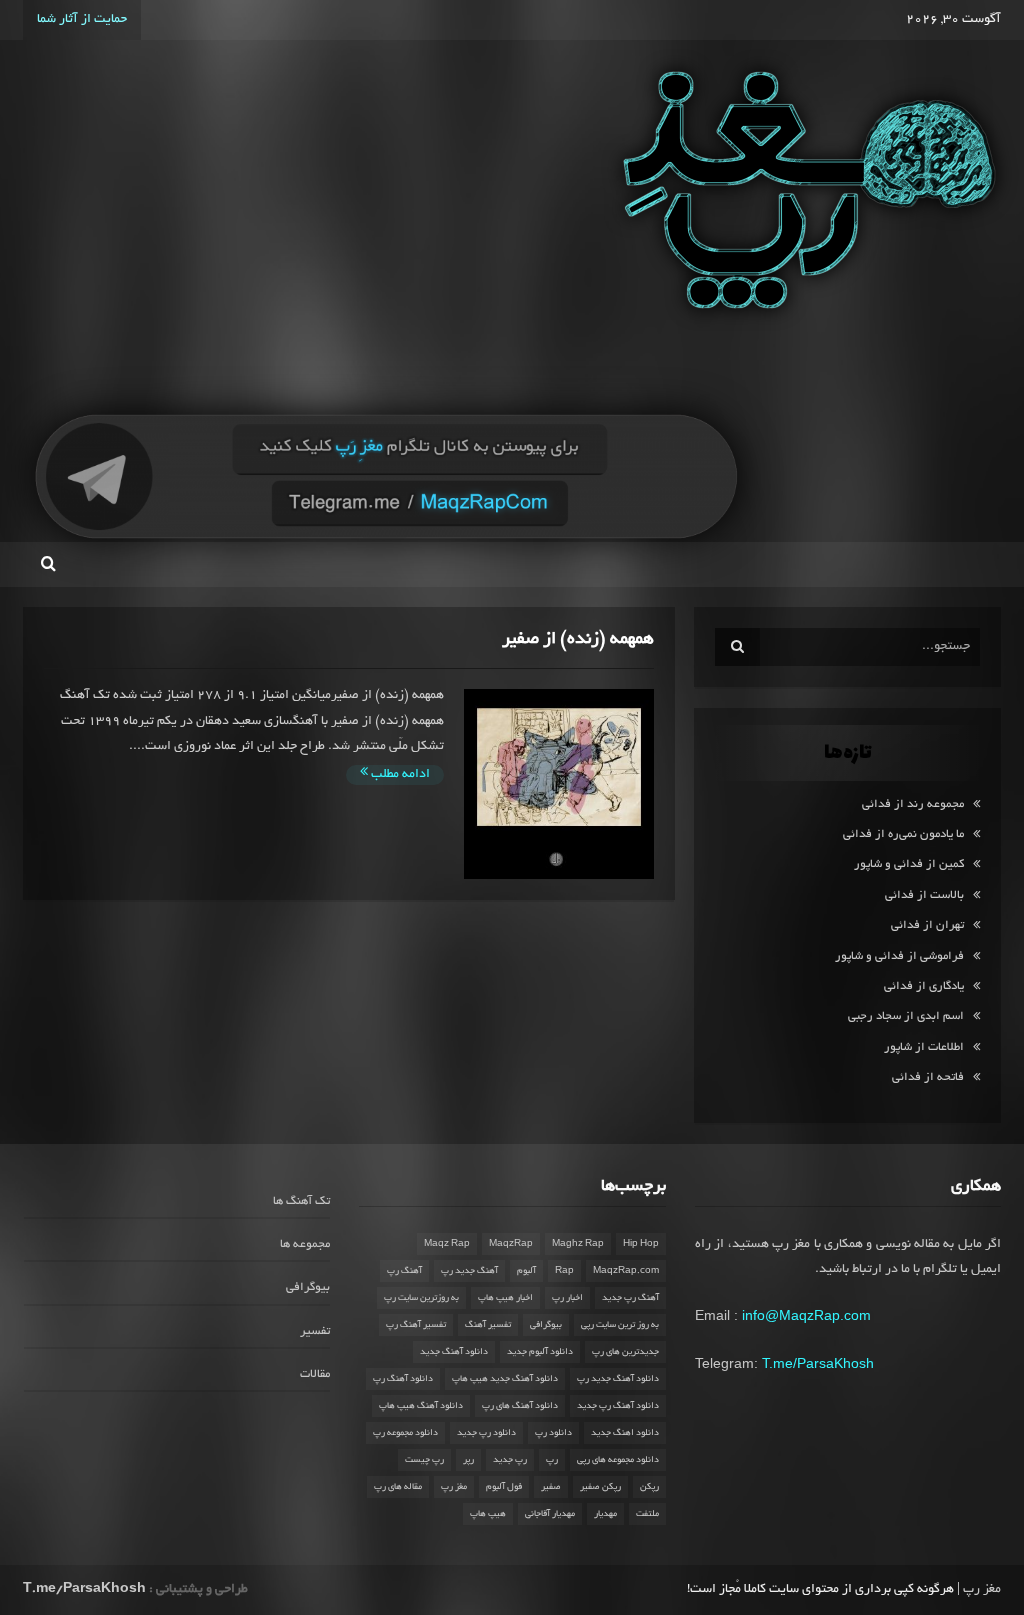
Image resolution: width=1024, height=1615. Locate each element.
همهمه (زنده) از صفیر (578, 639)
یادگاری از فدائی (924, 986)
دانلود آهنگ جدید (454, 1352)
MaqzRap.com (626, 1271)
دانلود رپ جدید (486, 1433)
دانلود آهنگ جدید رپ (618, 1379)
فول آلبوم (504, 1487)
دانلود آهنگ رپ (403, 1379)
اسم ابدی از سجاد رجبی (906, 1016)
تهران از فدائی (927, 925)
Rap (564, 1271)
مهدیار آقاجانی (550, 1514)
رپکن (649, 1487)
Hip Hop (641, 1244)
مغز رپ (454, 1487)
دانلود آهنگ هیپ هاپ (421, 1406)
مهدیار (605, 1514)
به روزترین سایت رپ (421, 1298)
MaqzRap (511, 1244)
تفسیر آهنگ (488, 1325)
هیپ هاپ (488, 1514)
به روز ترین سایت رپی (620, 1325)
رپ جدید (510, 1460)
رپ (552, 1460)
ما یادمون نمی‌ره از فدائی (903, 834)
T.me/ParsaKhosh (818, 1363)
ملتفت (647, 1514)
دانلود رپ (553, 1433)
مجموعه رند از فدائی (913, 804)
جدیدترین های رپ (625, 1352)
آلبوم (526, 1271)
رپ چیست (424, 1460)
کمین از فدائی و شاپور (909, 864)
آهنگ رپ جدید (630, 1298)
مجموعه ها (305, 1244)
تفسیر (315, 1331)
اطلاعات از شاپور (924, 1047)
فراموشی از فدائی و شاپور (899, 956)
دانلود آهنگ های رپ (520, 1406)
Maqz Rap (447, 1244)
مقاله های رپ (398, 1487)
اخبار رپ (567, 1298)
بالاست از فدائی (924, 895)
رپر (468, 1460)
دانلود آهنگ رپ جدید (618, 1406)
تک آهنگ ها (301, 1201)
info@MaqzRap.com (806, 1315)
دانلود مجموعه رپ (405, 1433)
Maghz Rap (578, 1244)
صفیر (551, 1487)
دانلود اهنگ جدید (625, 1433)
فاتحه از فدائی (928, 1077)
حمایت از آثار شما (82, 20)
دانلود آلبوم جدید (540, 1352)
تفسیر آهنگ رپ (416, 1325)
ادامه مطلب (399, 775)
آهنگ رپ (404, 1271)
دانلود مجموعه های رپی (618, 1460)
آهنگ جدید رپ (469, 1271)
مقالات (315, 1374)
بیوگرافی (546, 1325)
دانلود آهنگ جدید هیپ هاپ (505, 1379)
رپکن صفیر (600, 1487)
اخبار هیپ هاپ (505, 1298)
